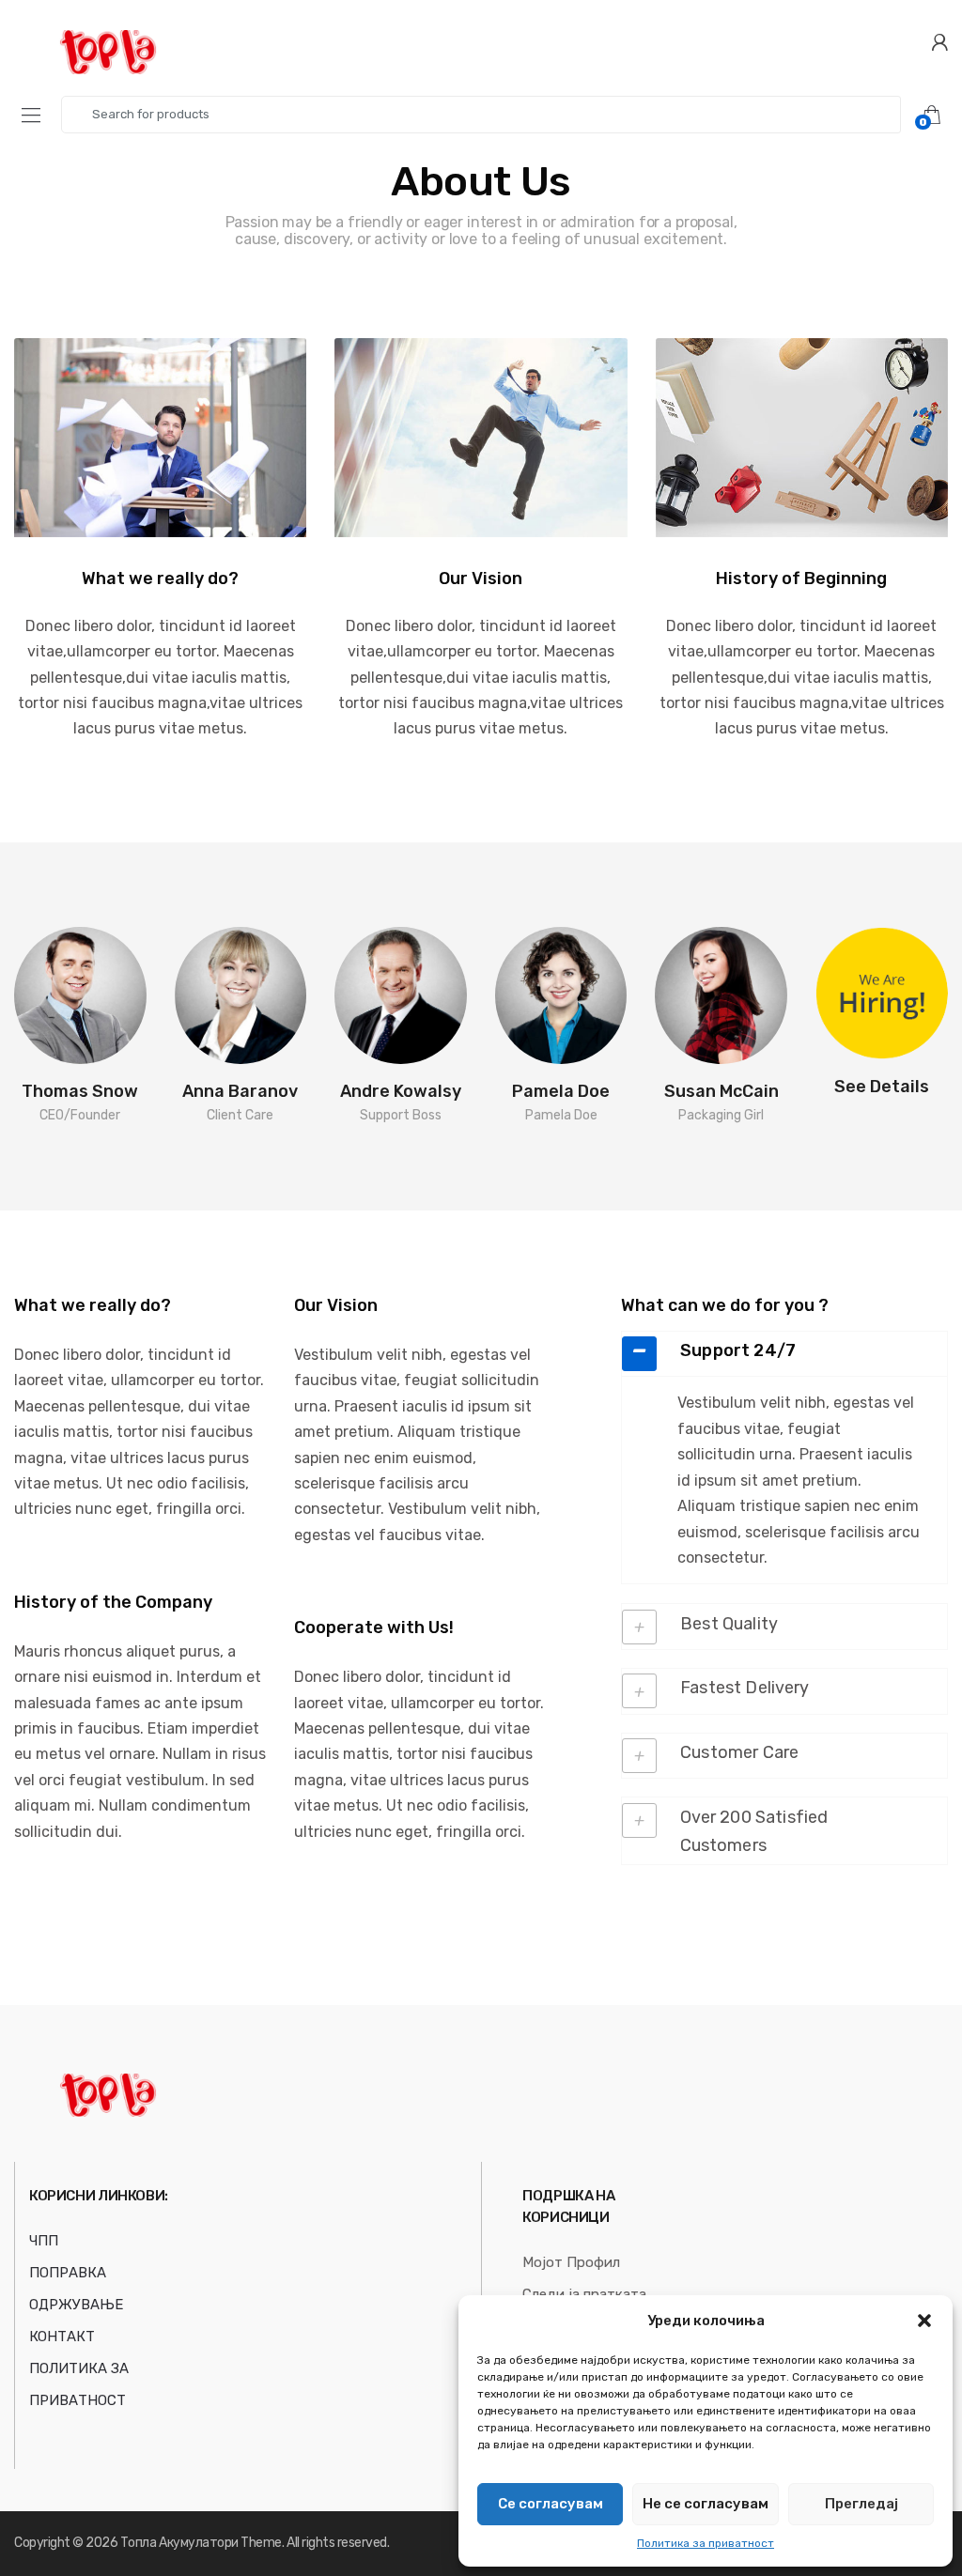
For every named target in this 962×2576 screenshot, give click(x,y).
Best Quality (729, 1624)
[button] (924, 2321)
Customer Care (739, 1752)
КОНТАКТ (62, 2337)
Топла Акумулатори (179, 2543)
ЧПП (44, 2241)
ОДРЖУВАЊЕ (76, 2305)
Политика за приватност (706, 2543)
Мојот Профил (571, 2262)
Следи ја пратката (584, 2294)
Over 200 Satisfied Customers (754, 1831)
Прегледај (861, 2504)
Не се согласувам (706, 2504)
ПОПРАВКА (68, 2273)
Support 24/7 (738, 1350)
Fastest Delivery (745, 1688)
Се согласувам (551, 2504)
